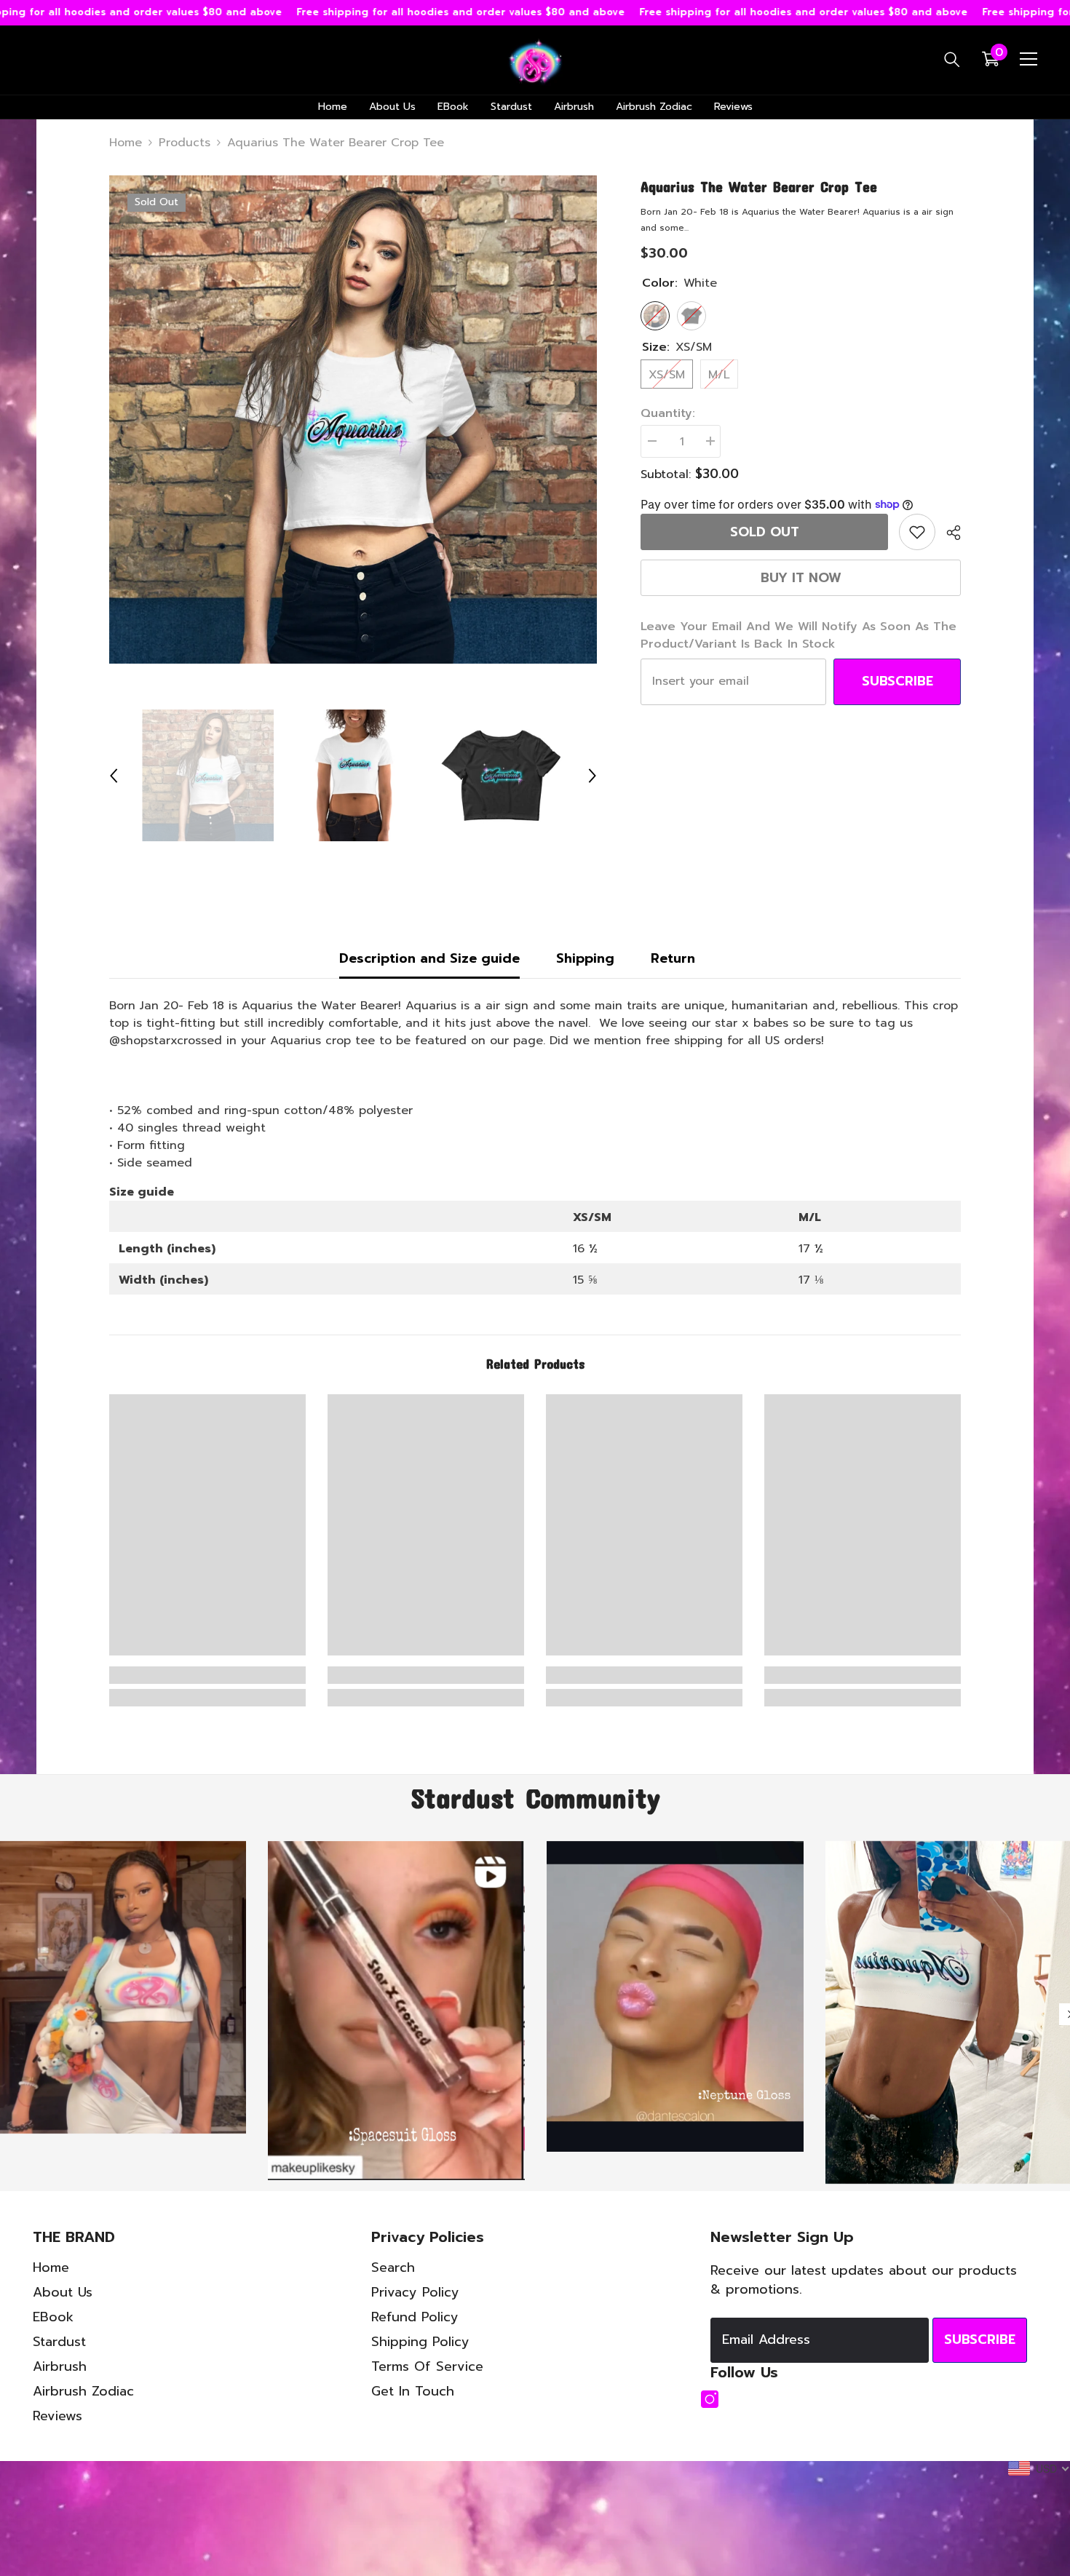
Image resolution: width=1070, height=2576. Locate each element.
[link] (917, 532)
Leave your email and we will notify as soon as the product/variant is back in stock (798, 635)
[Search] (952, 59)
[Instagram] (710, 2468)
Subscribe (897, 681)
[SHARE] (948, 533)
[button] (114, 776)
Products (185, 143)
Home (126, 143)
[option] (353, 420)
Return (673, 958)
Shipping (585, 958)
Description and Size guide (429, 958)
